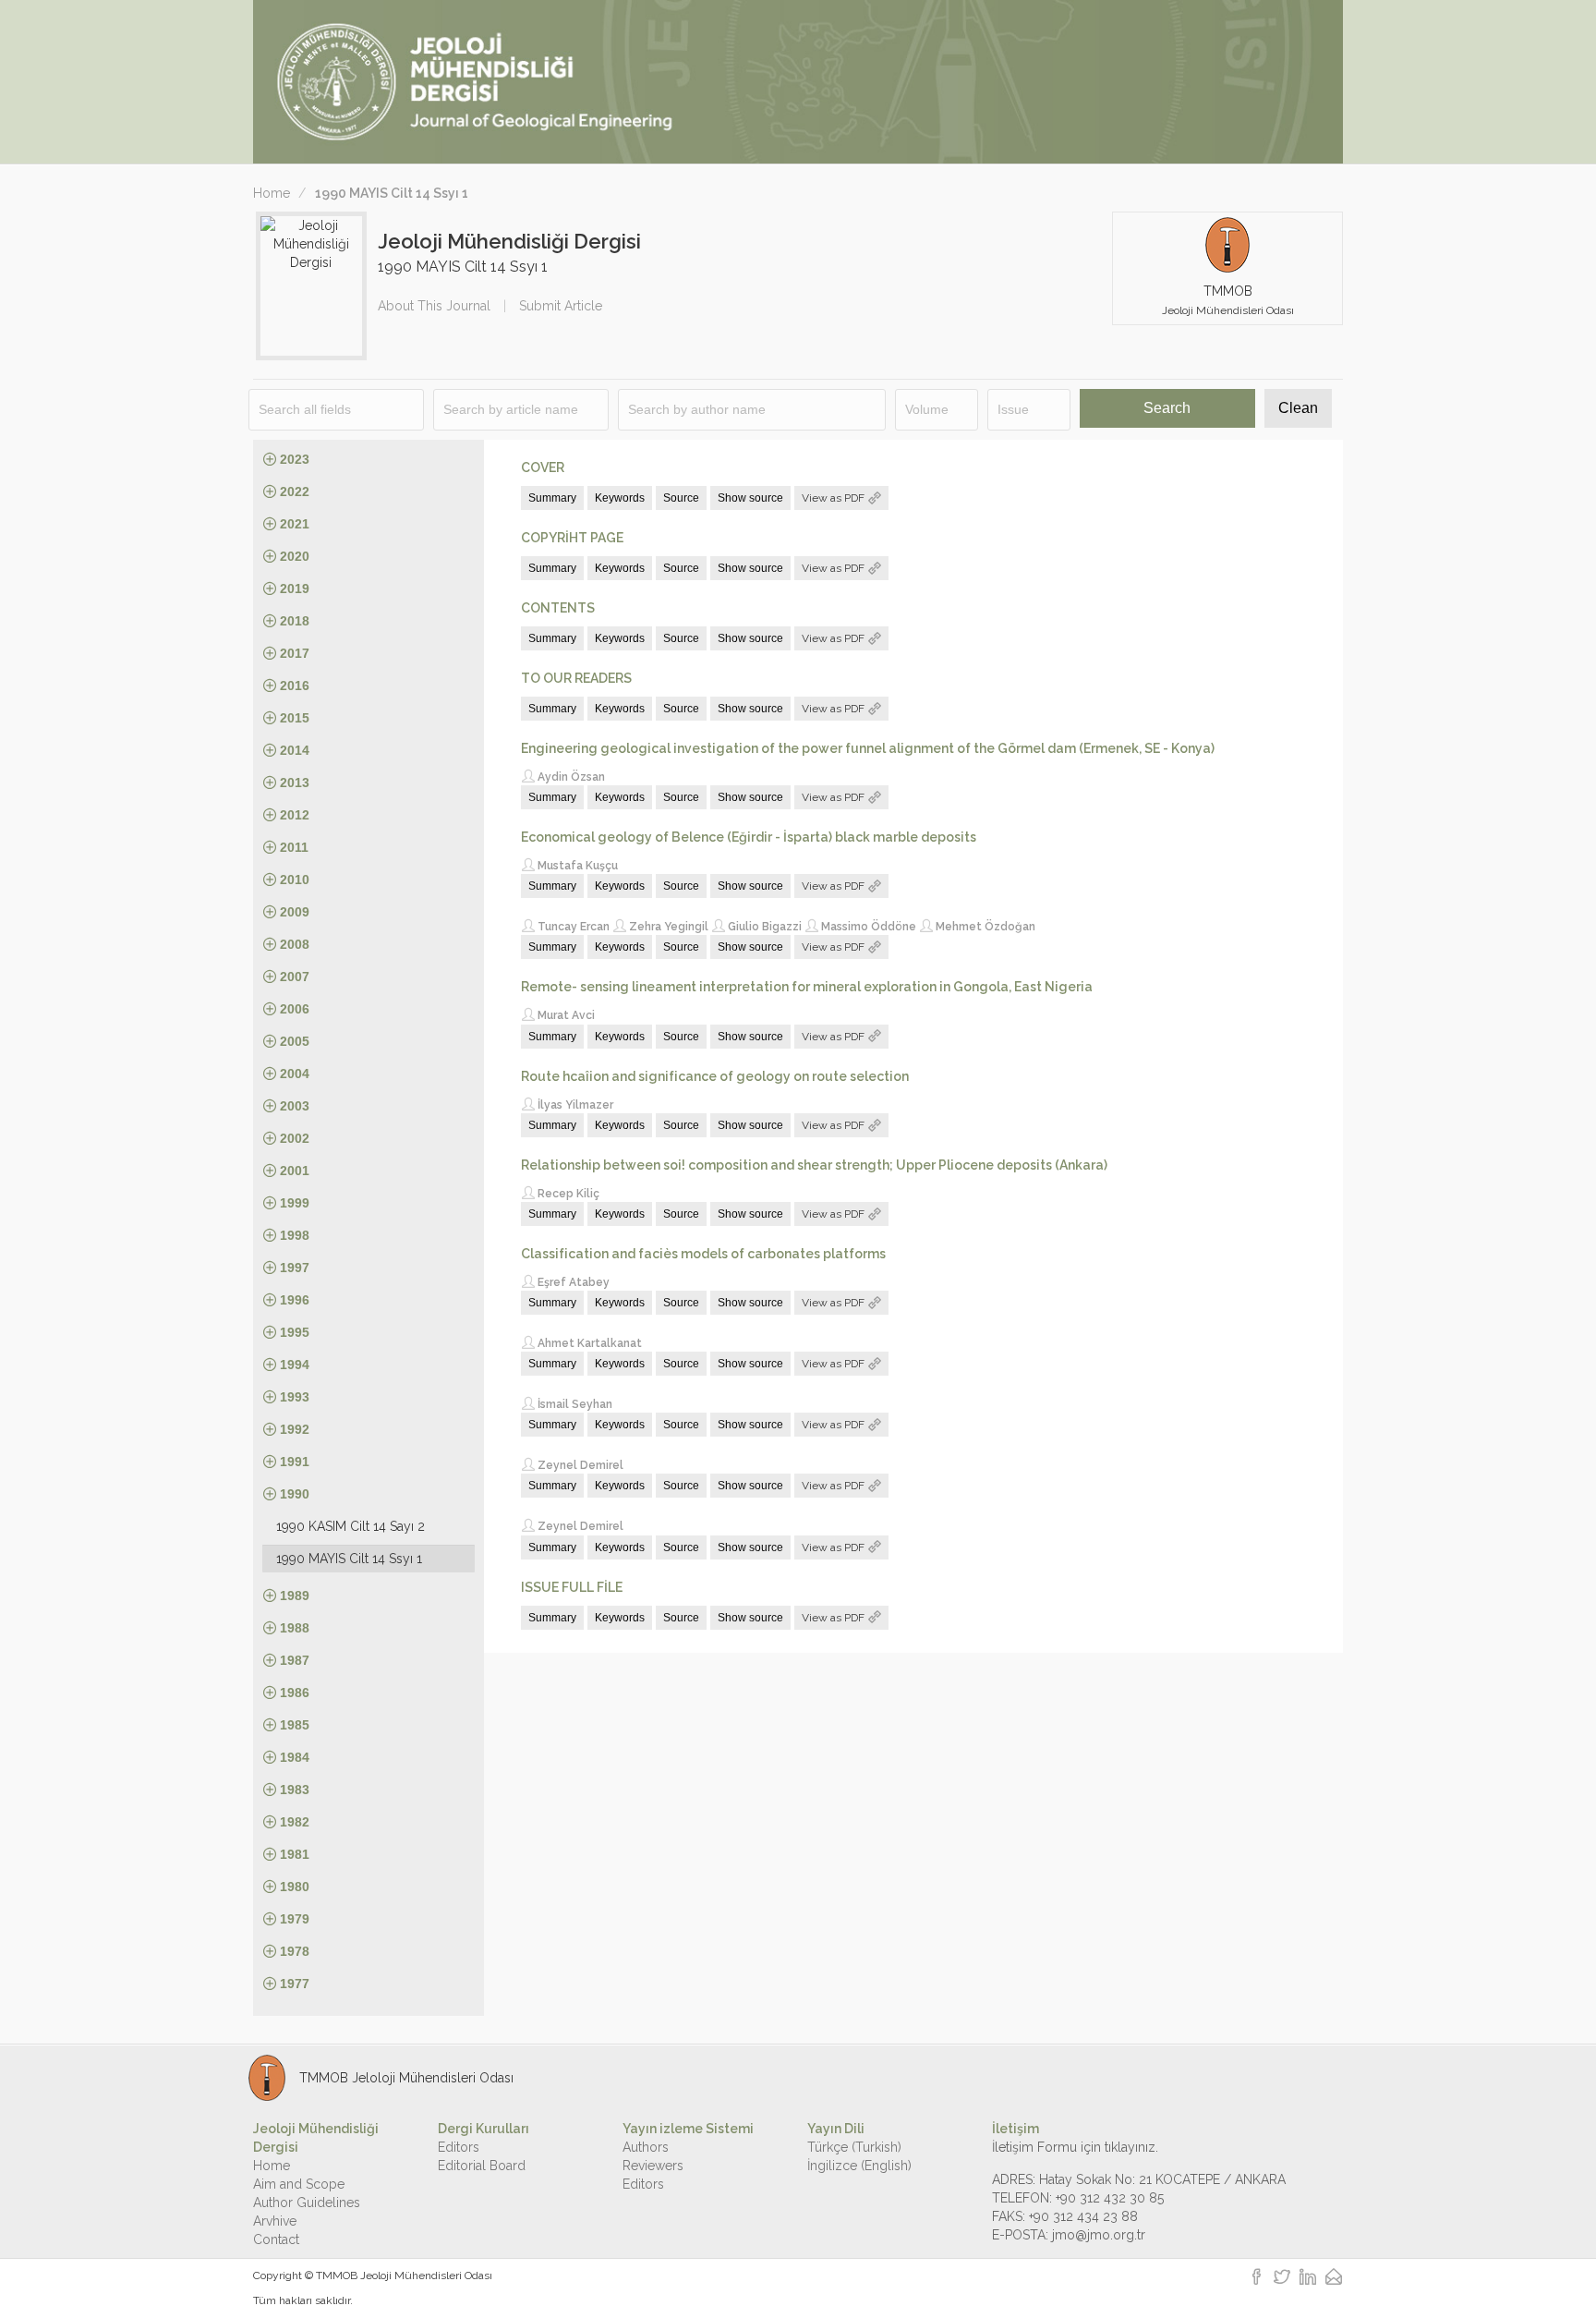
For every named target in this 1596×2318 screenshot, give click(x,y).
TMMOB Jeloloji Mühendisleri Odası (406, 2078)
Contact (276, 2239)
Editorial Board (482, 2166)
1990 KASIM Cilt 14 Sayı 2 (351, 1526)
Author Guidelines (307, 2203)
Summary (552, 498)
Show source (750, 498)
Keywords (620, 498)
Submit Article (561, 306)
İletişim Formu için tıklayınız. (1075, 2147)
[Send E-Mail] (1334, 2278)
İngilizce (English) (859, 2166)
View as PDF (834, 498)
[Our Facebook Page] (1257, 2278)
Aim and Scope (299, 2184)
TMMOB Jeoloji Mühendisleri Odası (404, 2276)
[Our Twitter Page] (1282, 2278)
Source (681, 498)
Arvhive (275, 2221)
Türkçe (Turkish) (854, 2147)
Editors (459, 2147)
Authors (646, 2147)
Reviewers (653, 2166)
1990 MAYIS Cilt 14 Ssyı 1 (349, 1559)
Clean (1298, 408)
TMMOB (1228, 300)
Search (1167, 408)
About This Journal (434, 306)
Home (272, 193)
